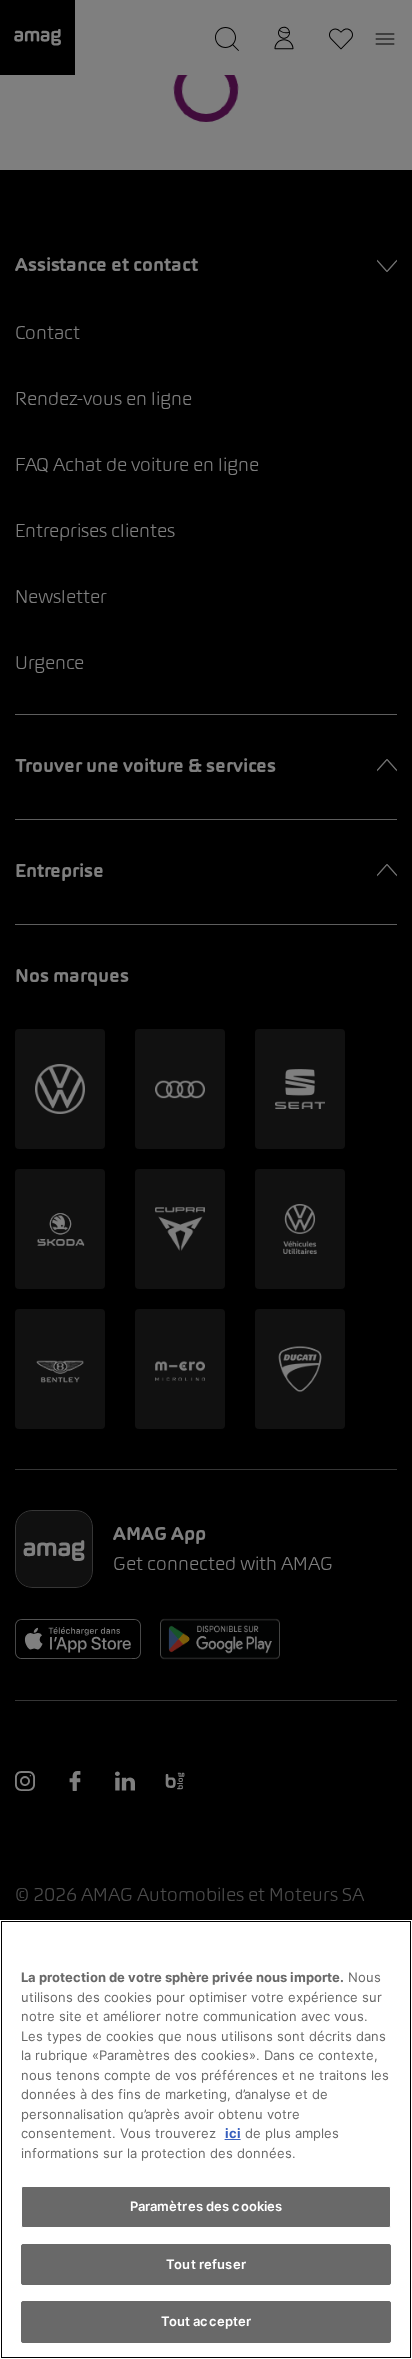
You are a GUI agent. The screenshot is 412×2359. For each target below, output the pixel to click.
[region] (206, 2139)
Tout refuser (206, 2264)
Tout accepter (206, 2321)
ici (233, 2133)
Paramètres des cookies (206, 2206)
